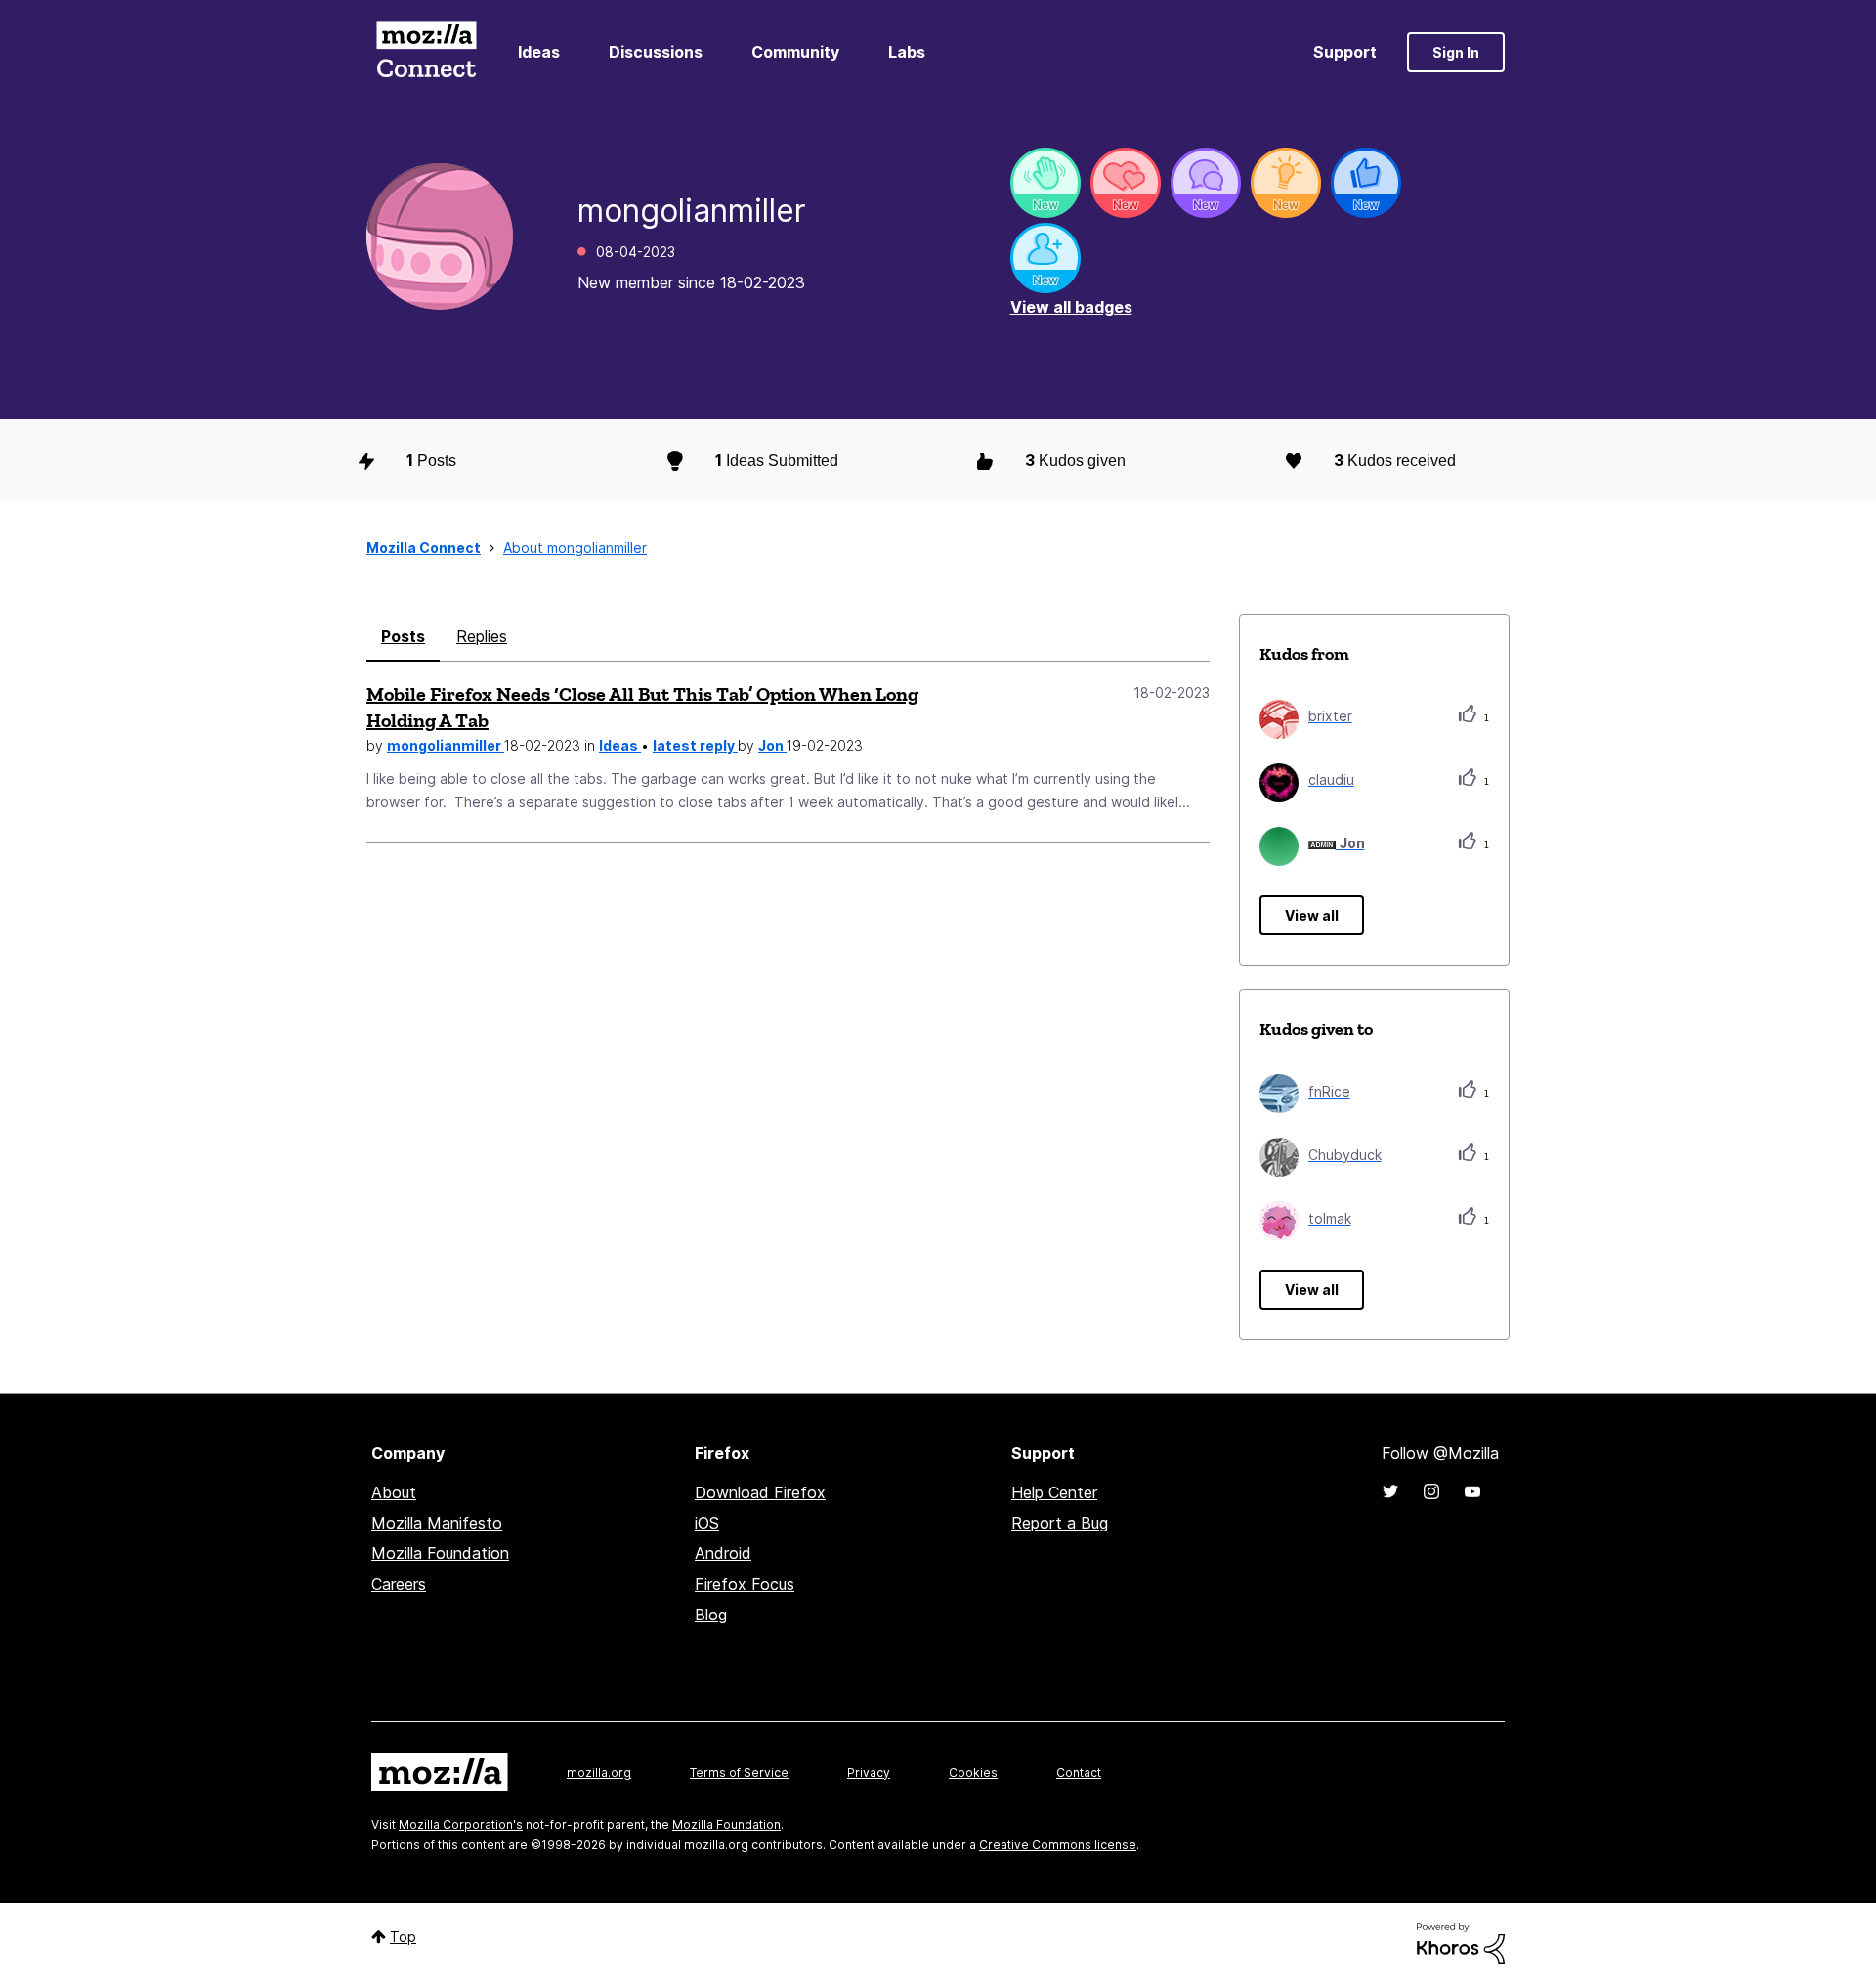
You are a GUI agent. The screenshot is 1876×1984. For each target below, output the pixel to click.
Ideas (539, 52)
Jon (772, 745)
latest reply (695, 745)
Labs (907, 52)
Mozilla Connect (426, 52)
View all (1312, 915)
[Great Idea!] (1286, 183)
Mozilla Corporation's (461, 1824)
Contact (1079, 1772)
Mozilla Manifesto (437, 1523)
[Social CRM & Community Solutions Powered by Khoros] (1461, 1942)
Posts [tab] (403, 636)
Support (1345, 52)
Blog (711, 1615)
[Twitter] (1390, 1491)
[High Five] (1126, 183)
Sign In (1456, 52)
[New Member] (1045, 258)
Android (723, 1553)
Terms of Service (739, 1772)
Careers (399, 1584)
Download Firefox (760, 1492)
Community (795, 52)
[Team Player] (1366, 183)
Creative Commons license (1058, 1845)
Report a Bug (1060, 1523)
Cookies (973, 1772)
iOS (707, 1523)
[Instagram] (1431, 1491)
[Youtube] (1472, 1491)
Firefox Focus (745, 1584)
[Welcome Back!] (1045, 183)
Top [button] (403, 1937)
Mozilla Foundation (440, 1553)
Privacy (869, 1772)
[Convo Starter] (1206, 183)
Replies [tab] (482, 636)
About (394, 1492)
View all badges (1071, 307)
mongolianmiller (446, 745)
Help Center (1054, 1492)
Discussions (656, 52)
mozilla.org (599, 1772)
